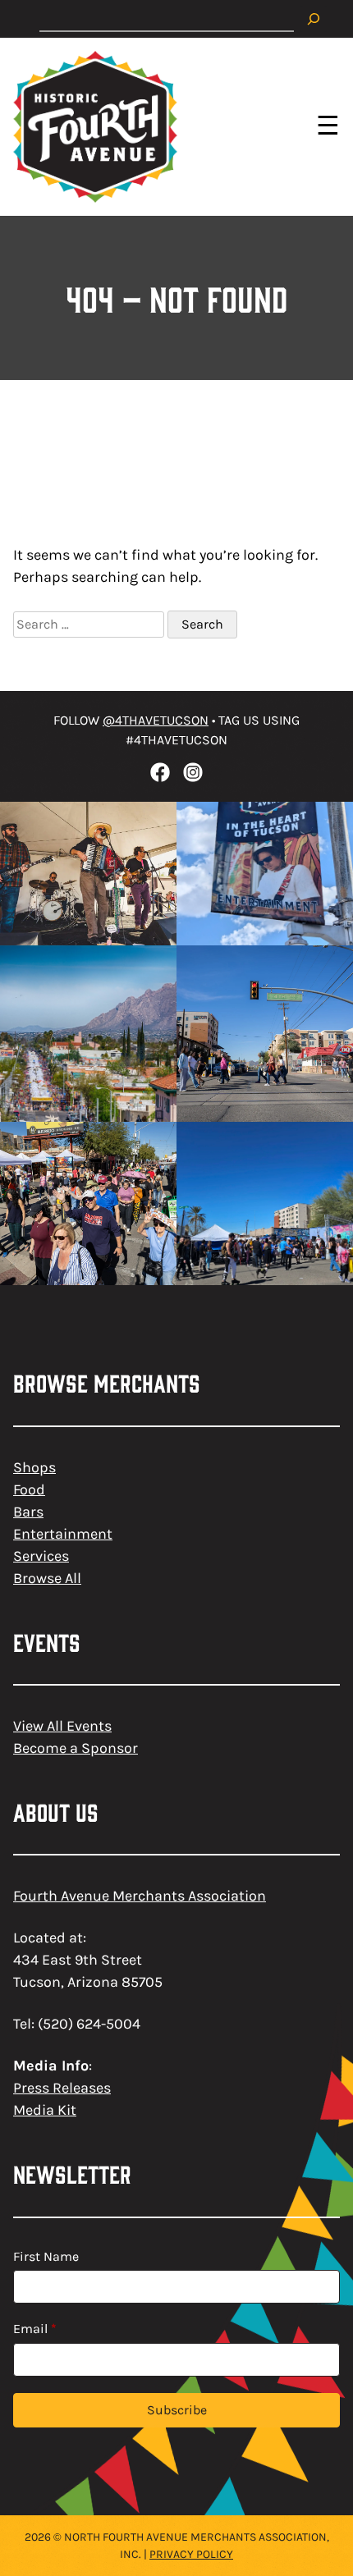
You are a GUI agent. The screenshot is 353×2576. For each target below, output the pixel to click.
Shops (34, 1467)
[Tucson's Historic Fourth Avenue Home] (95, 127)
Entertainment (63, 1534)
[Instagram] (193, 772)
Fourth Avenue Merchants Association (140, 1896)
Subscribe (177, 2410)
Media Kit (45, 2110)
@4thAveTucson (156, 720)
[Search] (314, 19)
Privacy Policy (191, 2554)
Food (29, 1489)
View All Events (62, 1726)
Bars (28, 1512)
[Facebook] (160, 772)
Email (35, 2329)
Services (41, 1556)
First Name (46, 2256)
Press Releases (62, 2088)
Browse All (47, 1578)
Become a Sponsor (76, 1748)
